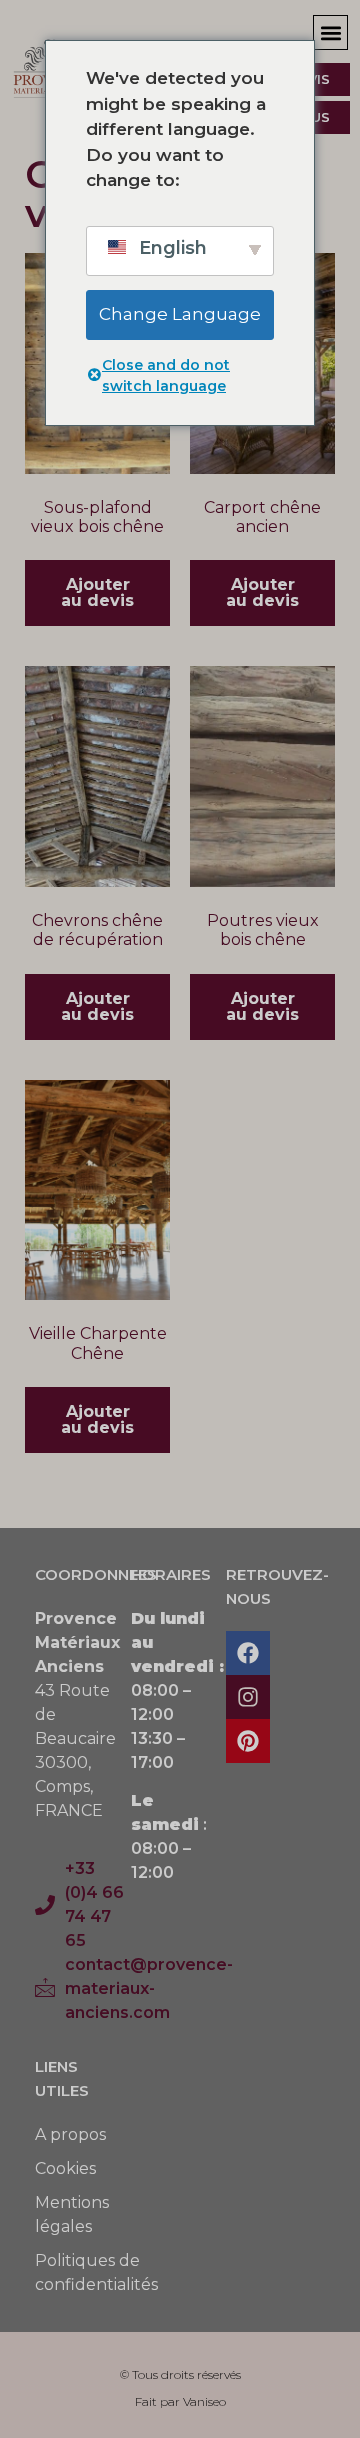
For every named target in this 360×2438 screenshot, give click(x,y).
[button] (330, 32)
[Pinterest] (248, 1741)
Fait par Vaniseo (180, 2401)
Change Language (180, 314)
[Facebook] (248, 1653)
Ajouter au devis (97, 592)
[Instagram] (248, 1697)
